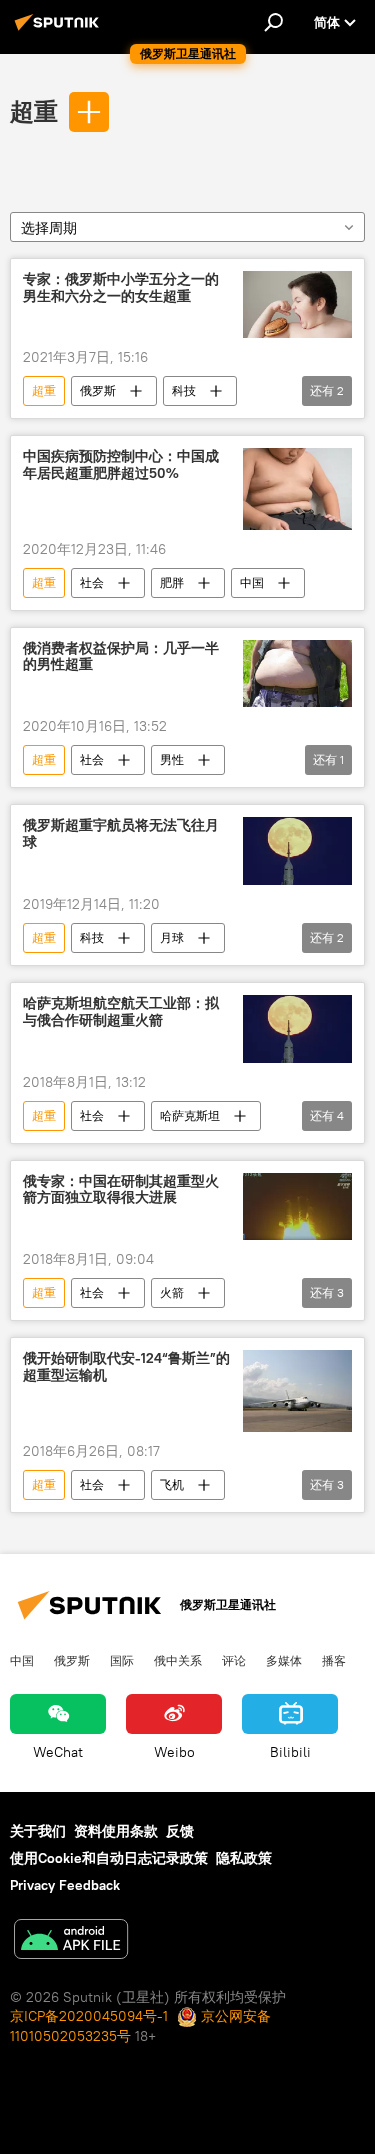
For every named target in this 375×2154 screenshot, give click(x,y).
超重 (34, 111)
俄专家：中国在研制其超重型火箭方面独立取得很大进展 (121, 1190)
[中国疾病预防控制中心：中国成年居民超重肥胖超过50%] (297, 488)
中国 (252, 582)
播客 (334, 1660)
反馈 (180, 1831)
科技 (184, 390)
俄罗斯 (98, 390)
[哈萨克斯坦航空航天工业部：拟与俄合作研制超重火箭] (297, 1029)
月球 (172, 937)
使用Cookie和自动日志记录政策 (109, 1858)
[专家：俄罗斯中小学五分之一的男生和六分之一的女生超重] (297, 305)
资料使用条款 (116, 1831)
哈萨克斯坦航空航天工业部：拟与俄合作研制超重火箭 (121, 1012)
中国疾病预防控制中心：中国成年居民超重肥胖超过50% (121, 465)
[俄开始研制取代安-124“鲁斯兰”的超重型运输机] (297, 1390)
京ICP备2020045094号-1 (89, 2016)
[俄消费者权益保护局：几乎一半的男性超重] (297, 674)
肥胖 (172, 582)
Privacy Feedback (65, 1885)
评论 (234, 1660)
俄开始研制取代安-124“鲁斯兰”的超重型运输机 (126, 1367)
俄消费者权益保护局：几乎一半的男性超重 (121, 657)
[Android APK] (71, 1941)
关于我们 (38, 1831)
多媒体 (284, 1660)
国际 (122, 1660)
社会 (92, 582)
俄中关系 (178, 1660)
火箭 (172, 1292)
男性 (172, 759)
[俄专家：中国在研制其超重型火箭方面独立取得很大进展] (297, 1207)
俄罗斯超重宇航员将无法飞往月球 (121, 834)
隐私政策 (244, 1858)
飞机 (172, 1484)
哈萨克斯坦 (190, 1115)
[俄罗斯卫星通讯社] (60, 30)
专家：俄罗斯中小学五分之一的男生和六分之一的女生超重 (121, 288)
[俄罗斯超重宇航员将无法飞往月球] (297, 851)
